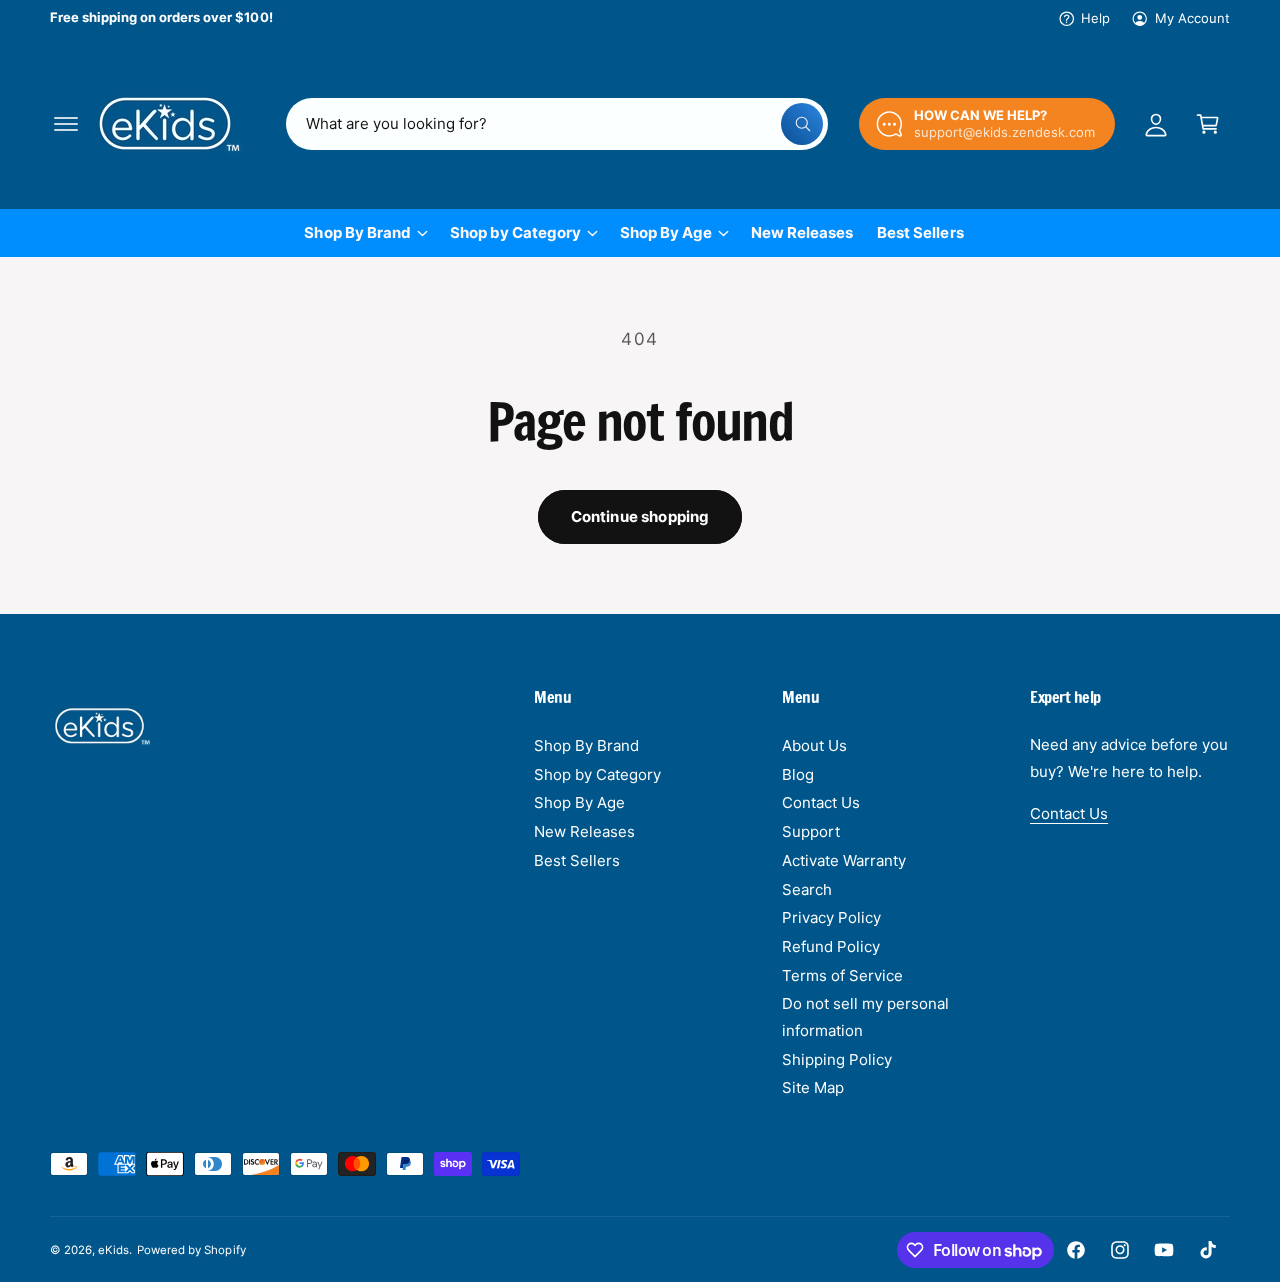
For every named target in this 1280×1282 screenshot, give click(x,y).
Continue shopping (640, 516)
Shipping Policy (837, 1059)
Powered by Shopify (191, 1250)
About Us (814, 745)
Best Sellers (577, 860)
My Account (1192, 18)
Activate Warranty (844, 860)
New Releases (584, 831)
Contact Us (821, 802)
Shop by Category (515, 232)
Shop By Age (666, 232)
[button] (66, 124)
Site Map (813, 1087)
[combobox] (557, 124)
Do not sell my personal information (865, 1017)
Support (811, 831)
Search (807, 889)
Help (1095, 18)
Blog (798, 774)
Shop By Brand (357, 232)
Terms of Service (842, 975)
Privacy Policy (831, 917)
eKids (113, 1250)
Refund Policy (831, 946)
